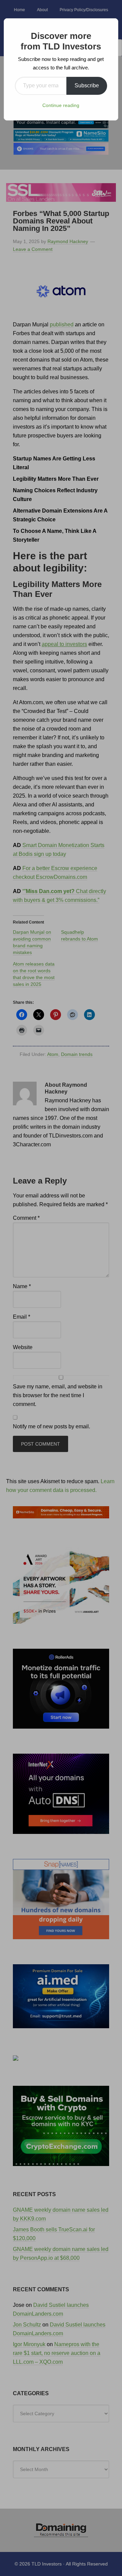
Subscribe (87, 85)
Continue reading (61, 105)
